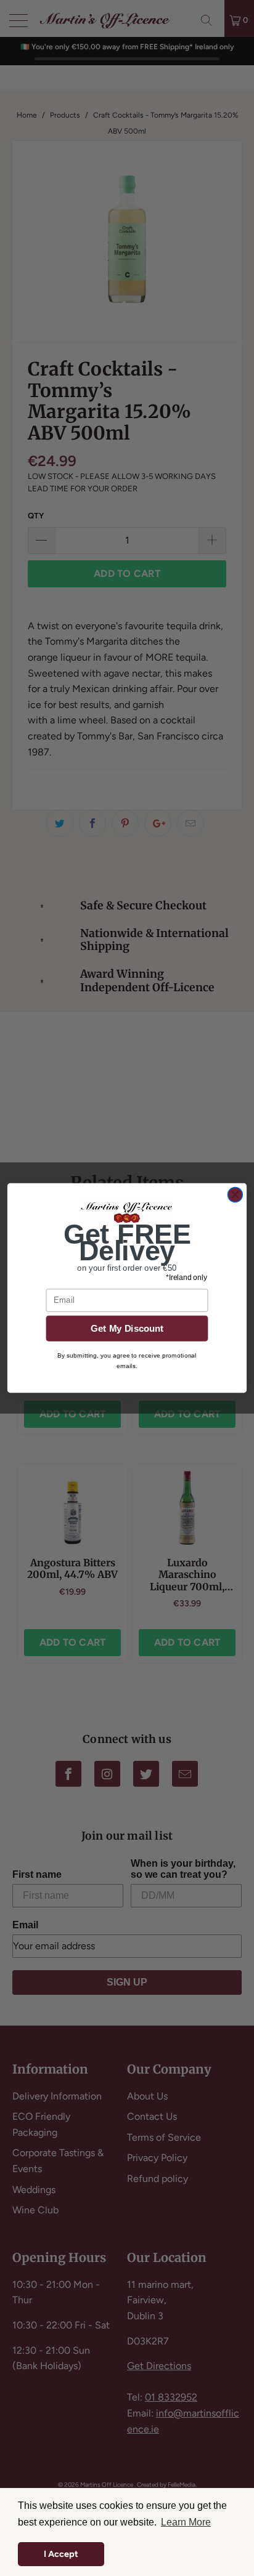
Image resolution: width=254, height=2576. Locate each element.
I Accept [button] (61, 2554)
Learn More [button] (186, 2522)
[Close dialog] (235, 1195)
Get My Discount (127, 1328)
